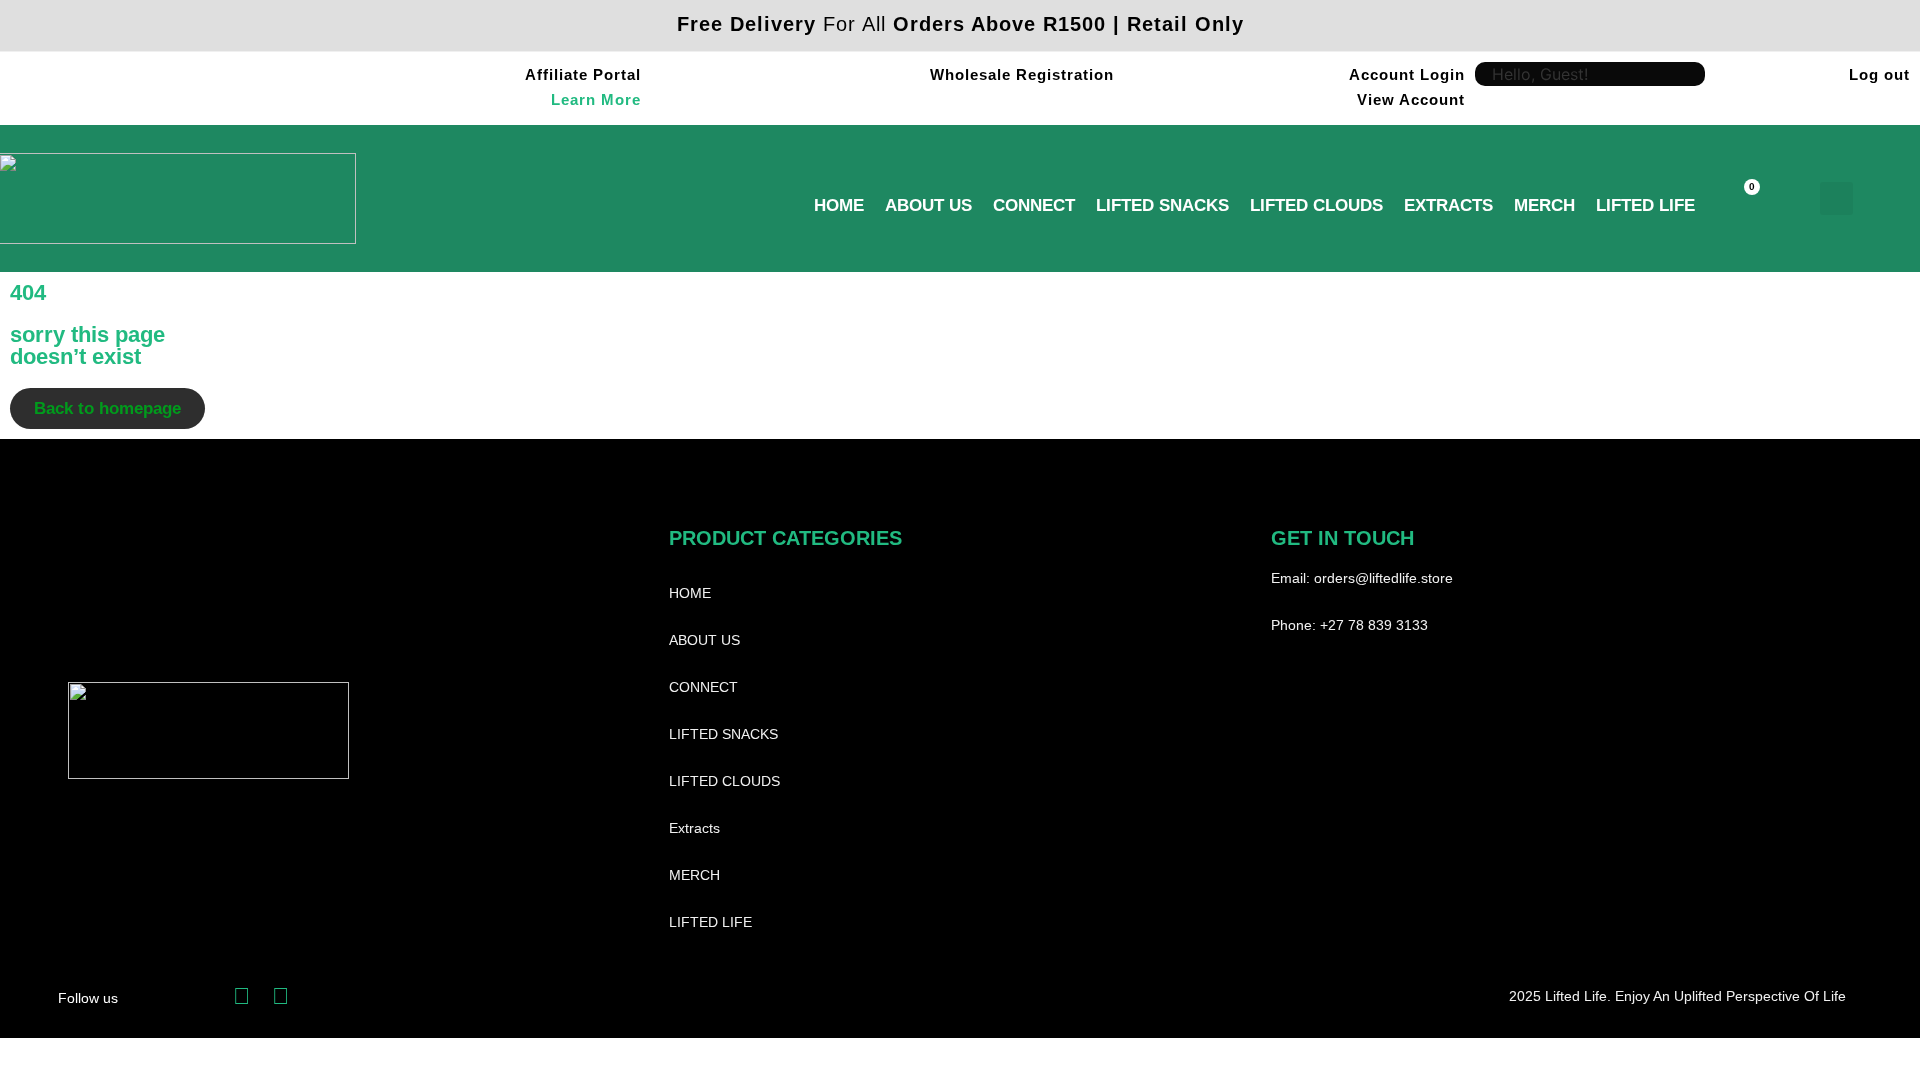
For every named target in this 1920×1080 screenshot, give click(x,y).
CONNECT (1034, 205)
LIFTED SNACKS (1162, 205)
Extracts (1448, 205)
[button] (1836, 198)
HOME (839, 205)
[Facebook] (241, 996)
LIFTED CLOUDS (1316, 205)
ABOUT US (928, 205)
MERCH (1544, 205)
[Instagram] (280, 996)
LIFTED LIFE (1645, 205)
